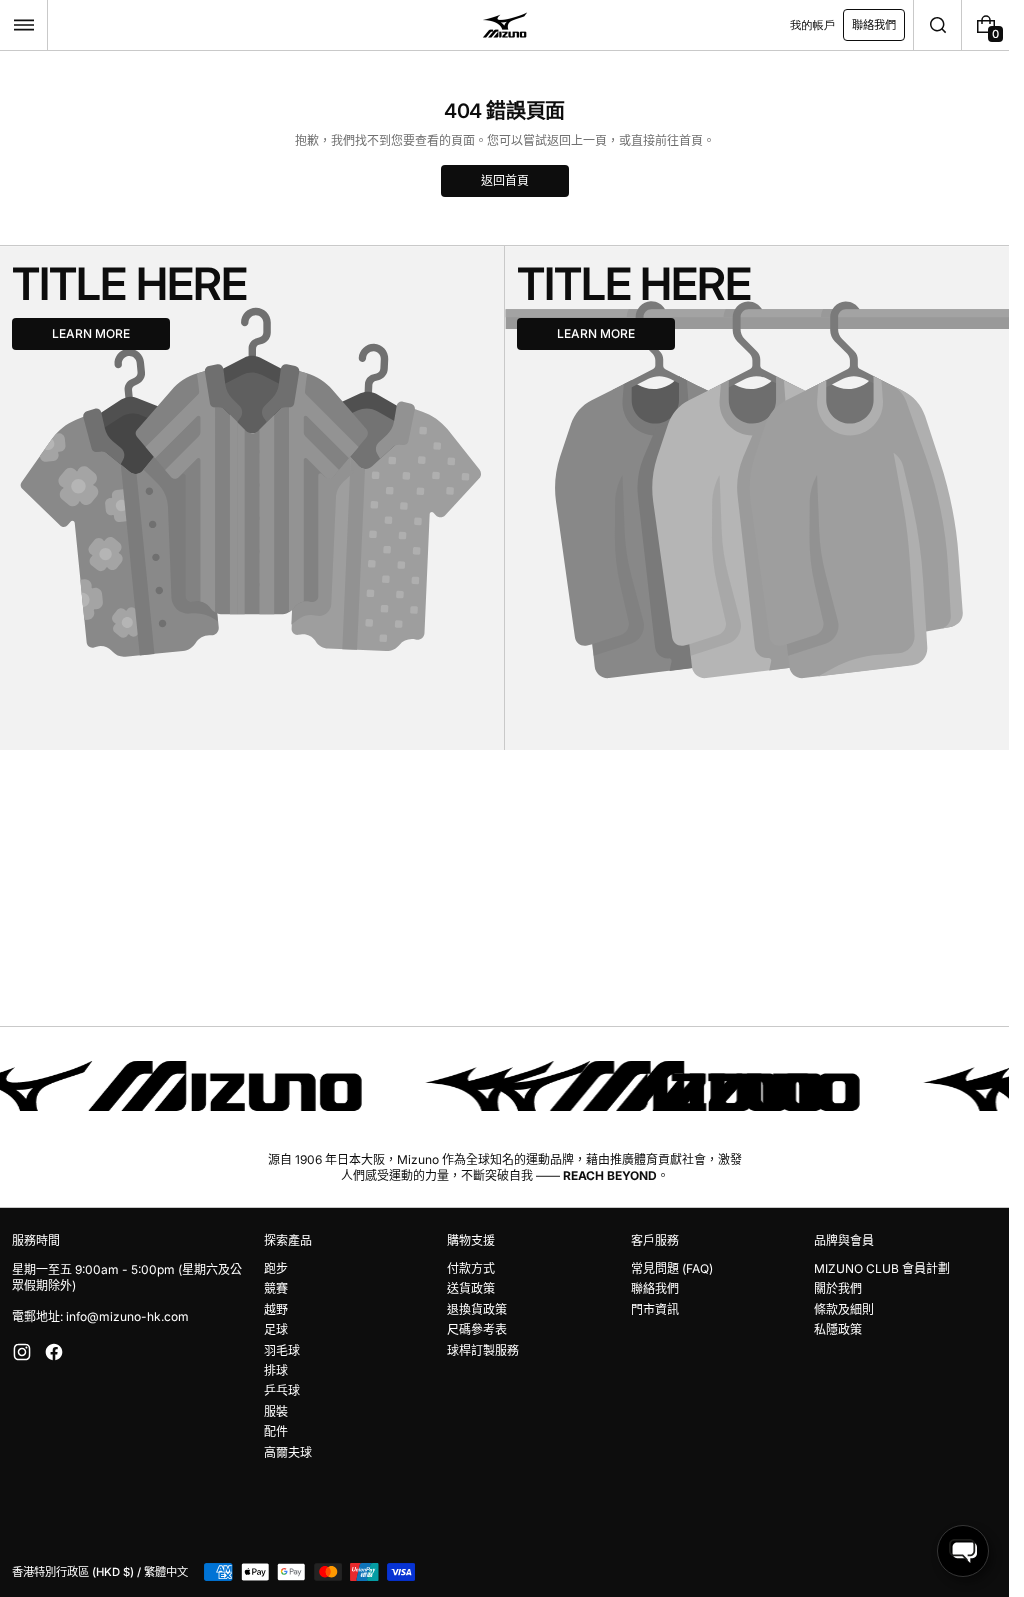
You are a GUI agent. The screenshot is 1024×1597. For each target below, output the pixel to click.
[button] (23, 25)
